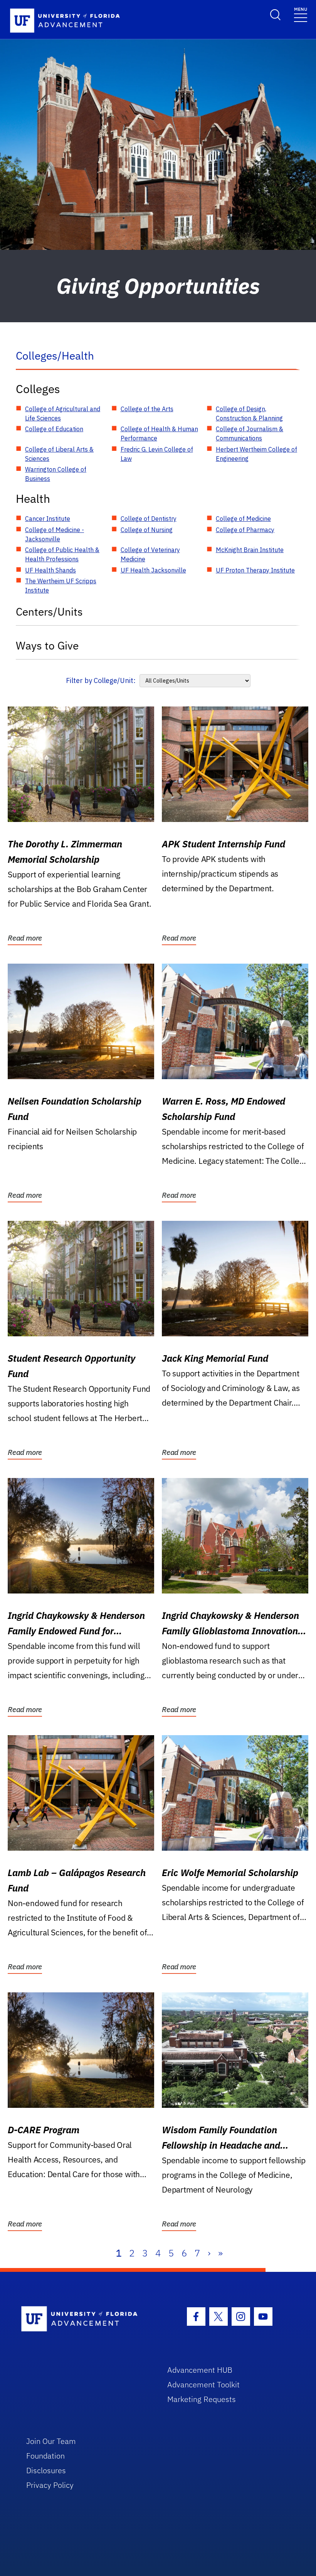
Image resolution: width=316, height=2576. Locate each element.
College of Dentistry (149, 519)
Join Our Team (51, 2441)
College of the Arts (147, 409)
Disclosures (46, 2470)
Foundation (45, 2456)
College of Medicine (243, 519)
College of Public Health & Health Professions (62, 554)
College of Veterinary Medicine (150, 554)
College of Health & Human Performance (159, 434)
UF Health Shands (50, 570)
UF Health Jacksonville (153, 570)
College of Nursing (147, 530)
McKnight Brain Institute (250, 550)
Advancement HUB (200, 2370)
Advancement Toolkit (203, 2384)
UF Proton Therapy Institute (255, 570)
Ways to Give (47, 645)
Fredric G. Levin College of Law (157, 454)
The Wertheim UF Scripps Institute (61, 586)
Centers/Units (49, 612)
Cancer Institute (48, 519)
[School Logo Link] (85, 2319)
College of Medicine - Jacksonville (55, 534)
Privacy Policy (50, 2485)
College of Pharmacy (245, 530)
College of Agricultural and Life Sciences (63, 413)
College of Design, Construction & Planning (249, 413)
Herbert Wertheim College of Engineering (256, 454)
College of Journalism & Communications (250, 434)
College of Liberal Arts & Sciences (59, 454)
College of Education (54, 429)
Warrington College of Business (56, 474)
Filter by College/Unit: (101, 680)
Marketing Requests (202, 2399)
